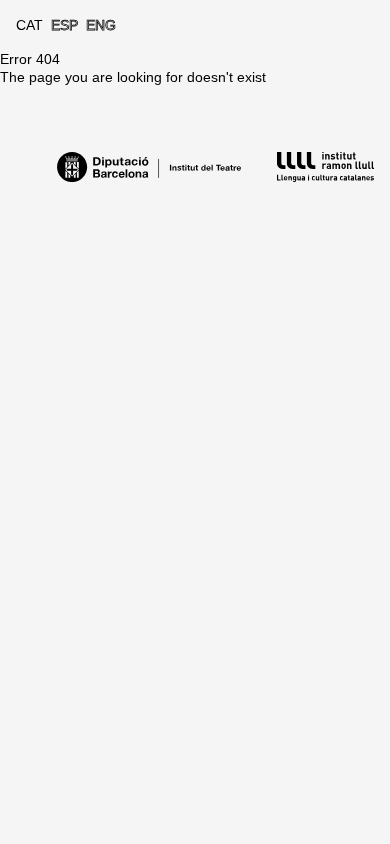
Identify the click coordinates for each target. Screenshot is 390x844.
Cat (29, 25)
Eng (101, 25)
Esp (64, 25)
